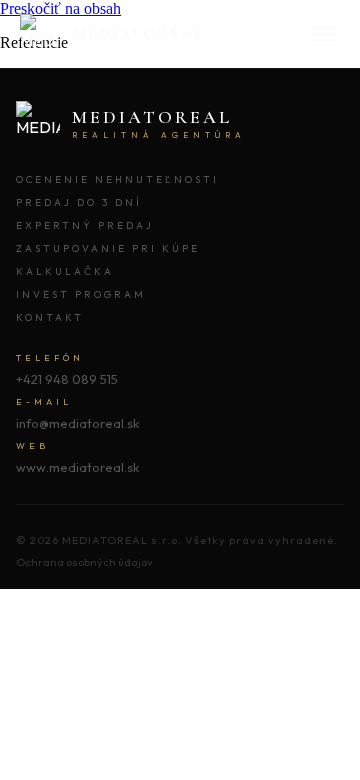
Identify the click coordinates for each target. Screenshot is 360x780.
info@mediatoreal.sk (77, 423)
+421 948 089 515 (67, 379)
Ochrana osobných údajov (84, 562)
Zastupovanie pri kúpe (108, 248)
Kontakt (50, 317)
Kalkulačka (65, 271)
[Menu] (324, 34)
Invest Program (81, 294)
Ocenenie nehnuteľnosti (117, 179)
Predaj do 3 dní (79, 202)
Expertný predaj (85, 225)
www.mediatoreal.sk (77, 467)
